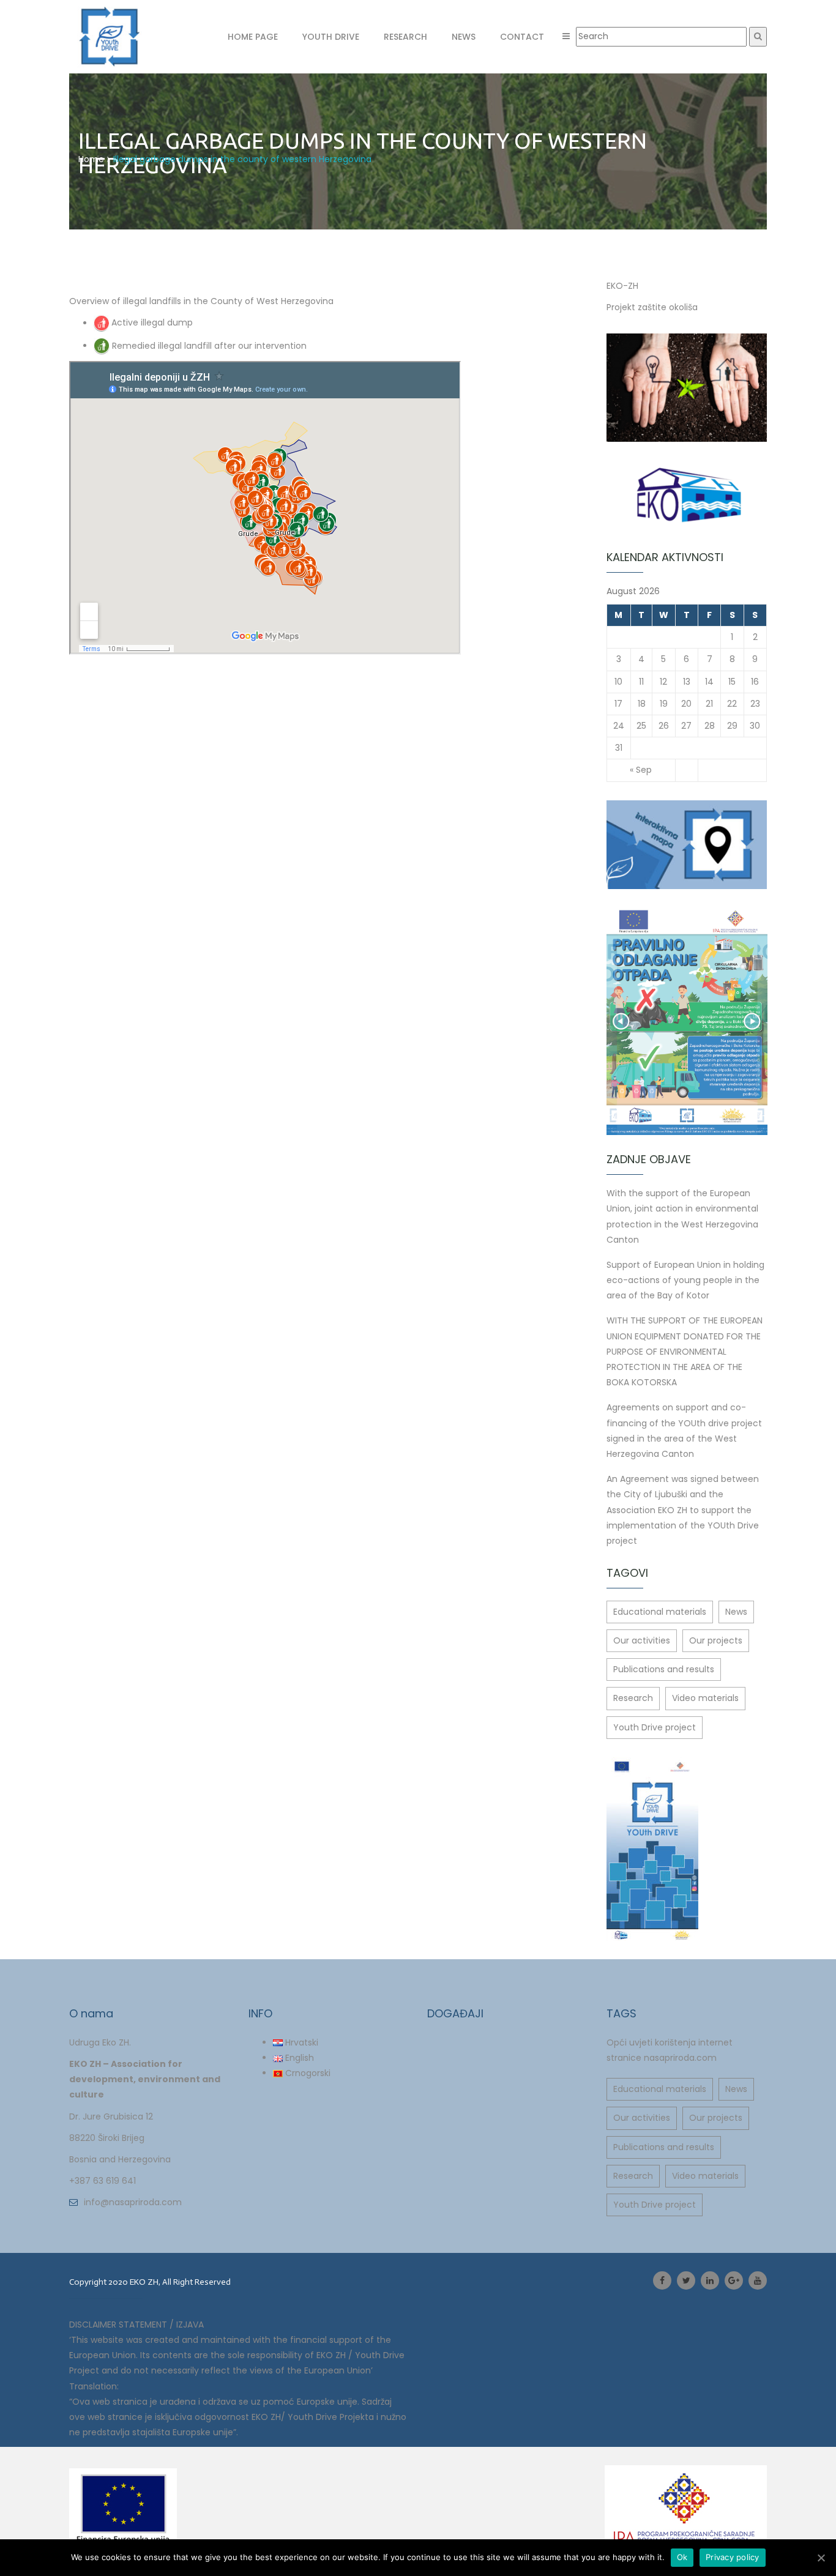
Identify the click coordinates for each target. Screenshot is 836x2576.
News (464, 37)
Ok (682, 2557)
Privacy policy (733, 2557)
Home (91, 159)
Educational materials (660, 1612)
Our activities (642, 1640)
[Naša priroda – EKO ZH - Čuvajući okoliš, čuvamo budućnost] (125, 37)
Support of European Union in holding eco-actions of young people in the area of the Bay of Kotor (685, 1280)
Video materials (705, 1698)
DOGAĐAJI (455, 2013)
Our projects (716, 1640)
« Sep (641, 770)
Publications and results (664, 1669)
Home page (253, 37)
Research (405, 37)
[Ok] (821, 2558)
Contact (522, 37)
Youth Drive (331, 37)
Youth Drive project (655, 1727)
